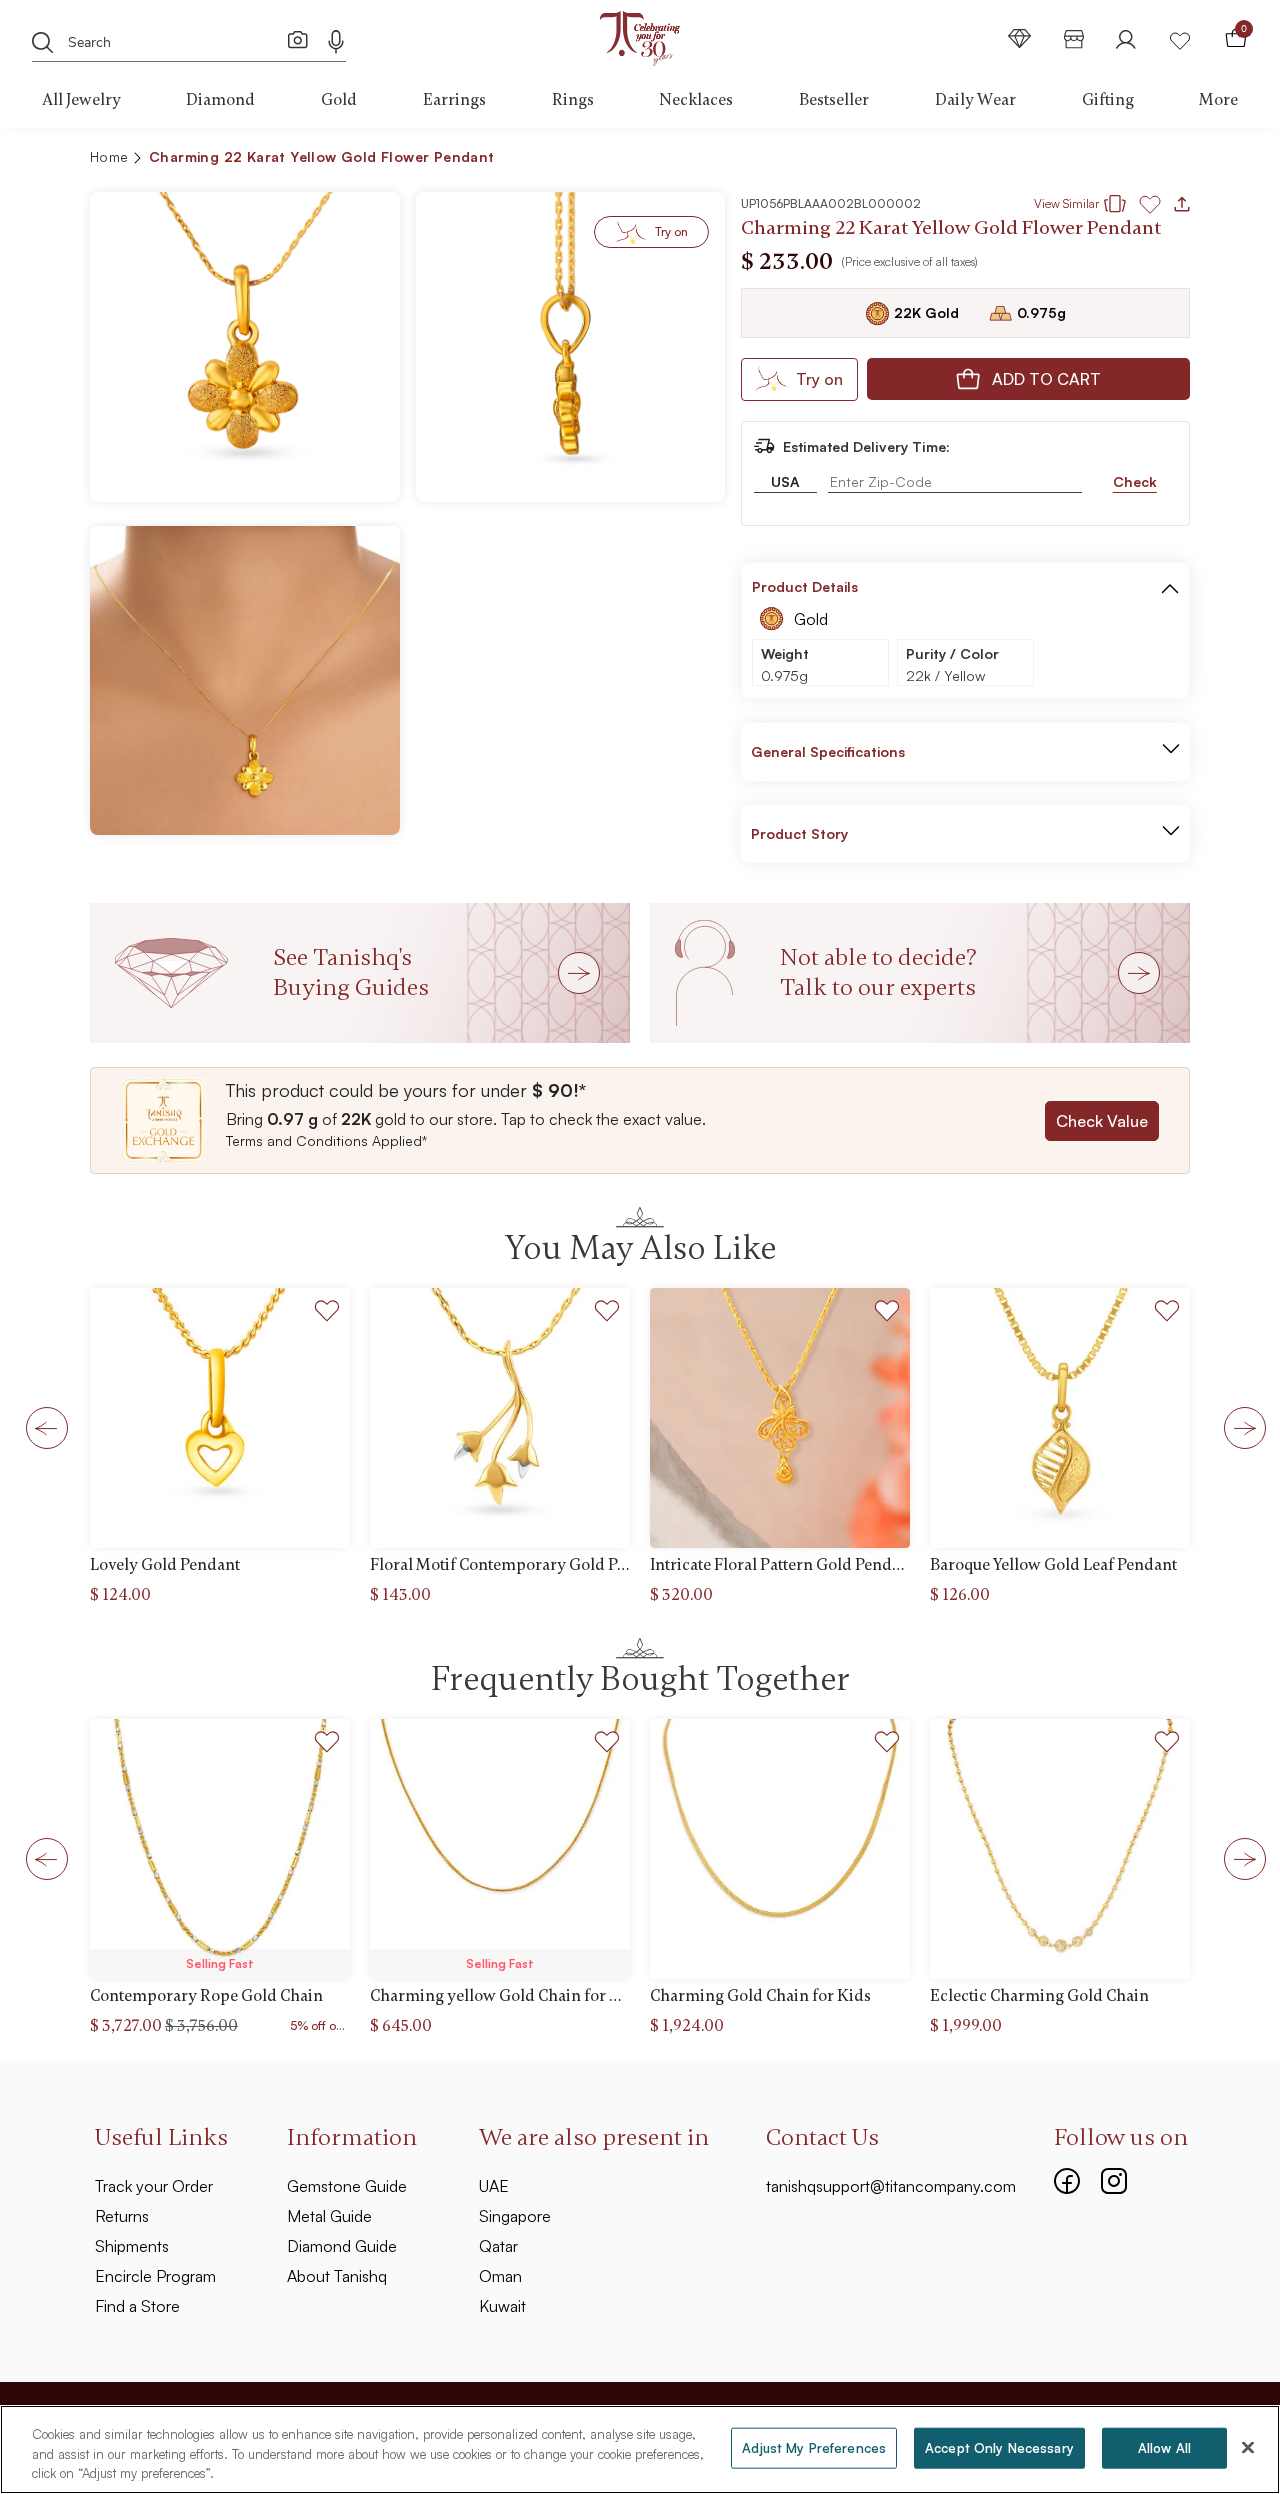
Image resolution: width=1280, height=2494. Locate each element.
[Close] (1248, 2447)
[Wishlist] (1180, 38)
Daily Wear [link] (975, 100)
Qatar (498, 2246)
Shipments (132, 2246)
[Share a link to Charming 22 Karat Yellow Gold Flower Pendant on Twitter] (1097, 160)
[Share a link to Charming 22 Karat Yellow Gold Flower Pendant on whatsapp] (1167, 161)
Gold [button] (339, 100)
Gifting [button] (1108, 100)
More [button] (1218, 100)
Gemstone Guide (347, 2186)
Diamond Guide (342, 2246)
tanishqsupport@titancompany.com (891, 2186)
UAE (494, 2186)
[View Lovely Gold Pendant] (220, 1418)
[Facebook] (1067, 2178)
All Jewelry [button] (81, 100)
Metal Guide (329, 2216)
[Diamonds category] (1020, 38)
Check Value (1102, 1121)
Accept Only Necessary (999, 2447)
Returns (122, 2216)
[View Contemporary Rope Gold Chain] (220, 1849)
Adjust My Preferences (814, 2447)
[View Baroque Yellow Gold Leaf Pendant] (1060, 1418)
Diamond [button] (220, 100)
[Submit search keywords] (43, 41)
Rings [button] (573, 100)
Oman (500, 2276)
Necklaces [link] (696, 100)
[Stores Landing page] (1074, 38)
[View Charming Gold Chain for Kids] (780, 1849)
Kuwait (502, 2306)
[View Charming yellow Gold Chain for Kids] (500, 1849)
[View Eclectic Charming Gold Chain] (1060, 1849)
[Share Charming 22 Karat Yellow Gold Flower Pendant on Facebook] (1033, 160)
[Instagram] (1114, 2178)
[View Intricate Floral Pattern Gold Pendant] (780, 1418)
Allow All (1164, 2447)
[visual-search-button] (298, 39)
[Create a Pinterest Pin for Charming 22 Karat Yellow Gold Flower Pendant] (1065, 160)
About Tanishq (337, 2276)
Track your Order (154, 2186)
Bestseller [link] (834, 100)
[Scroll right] (1239, 1427)
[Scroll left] (41, 1427)
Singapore (515, 2216)
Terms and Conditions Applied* (326, 1140)
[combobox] (177, 40)
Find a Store (137, 2306)
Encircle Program (155, 2276)
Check (1135, 481)
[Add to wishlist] (327, 1313)
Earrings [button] (454, 100)
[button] (1131, 160)
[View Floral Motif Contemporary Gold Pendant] (500, 1418)
